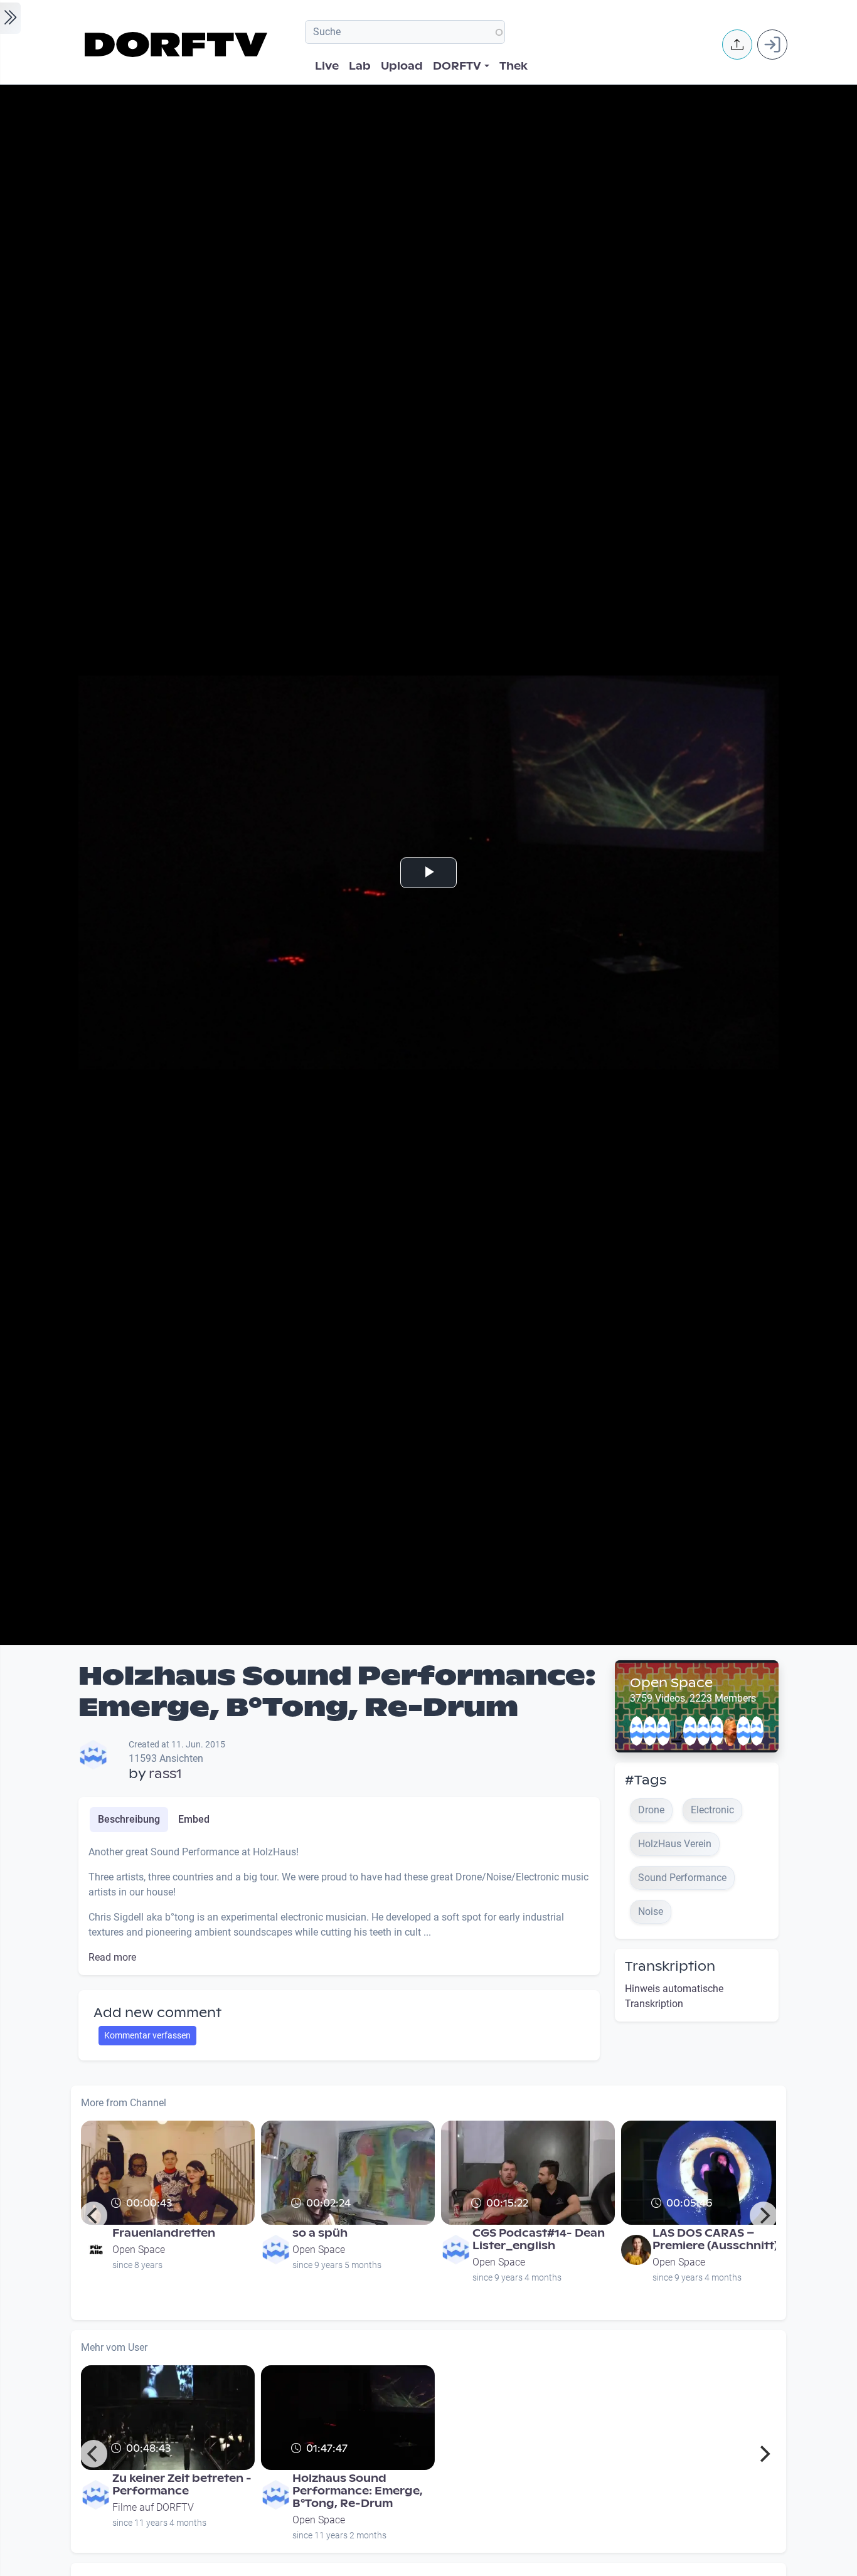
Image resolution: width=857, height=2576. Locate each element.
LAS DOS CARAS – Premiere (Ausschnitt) (715, 2239)
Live (327, 66)
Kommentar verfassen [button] (147, 2035)
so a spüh (320, 2233)
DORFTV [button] (457, 66)
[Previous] (93, 2215)
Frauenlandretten (164, 2233)
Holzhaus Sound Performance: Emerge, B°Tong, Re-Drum (358, 2491)
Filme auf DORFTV (153, 2507)
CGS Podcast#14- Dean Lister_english (539, 2239)
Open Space (671, 1683)
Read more (112, 1957)
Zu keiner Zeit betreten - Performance (182, 2485)
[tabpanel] (339, 1905)
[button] (737, 45)
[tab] (129, 1820)
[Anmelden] (772, 45)
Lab (360, 66)
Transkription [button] (670, 1966)
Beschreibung (129, 1819)
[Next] (764, 2215)
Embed (194, 1819)
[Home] (178, 45)
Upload (402, 66)
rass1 (165, 1774)
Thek (514, 66)
